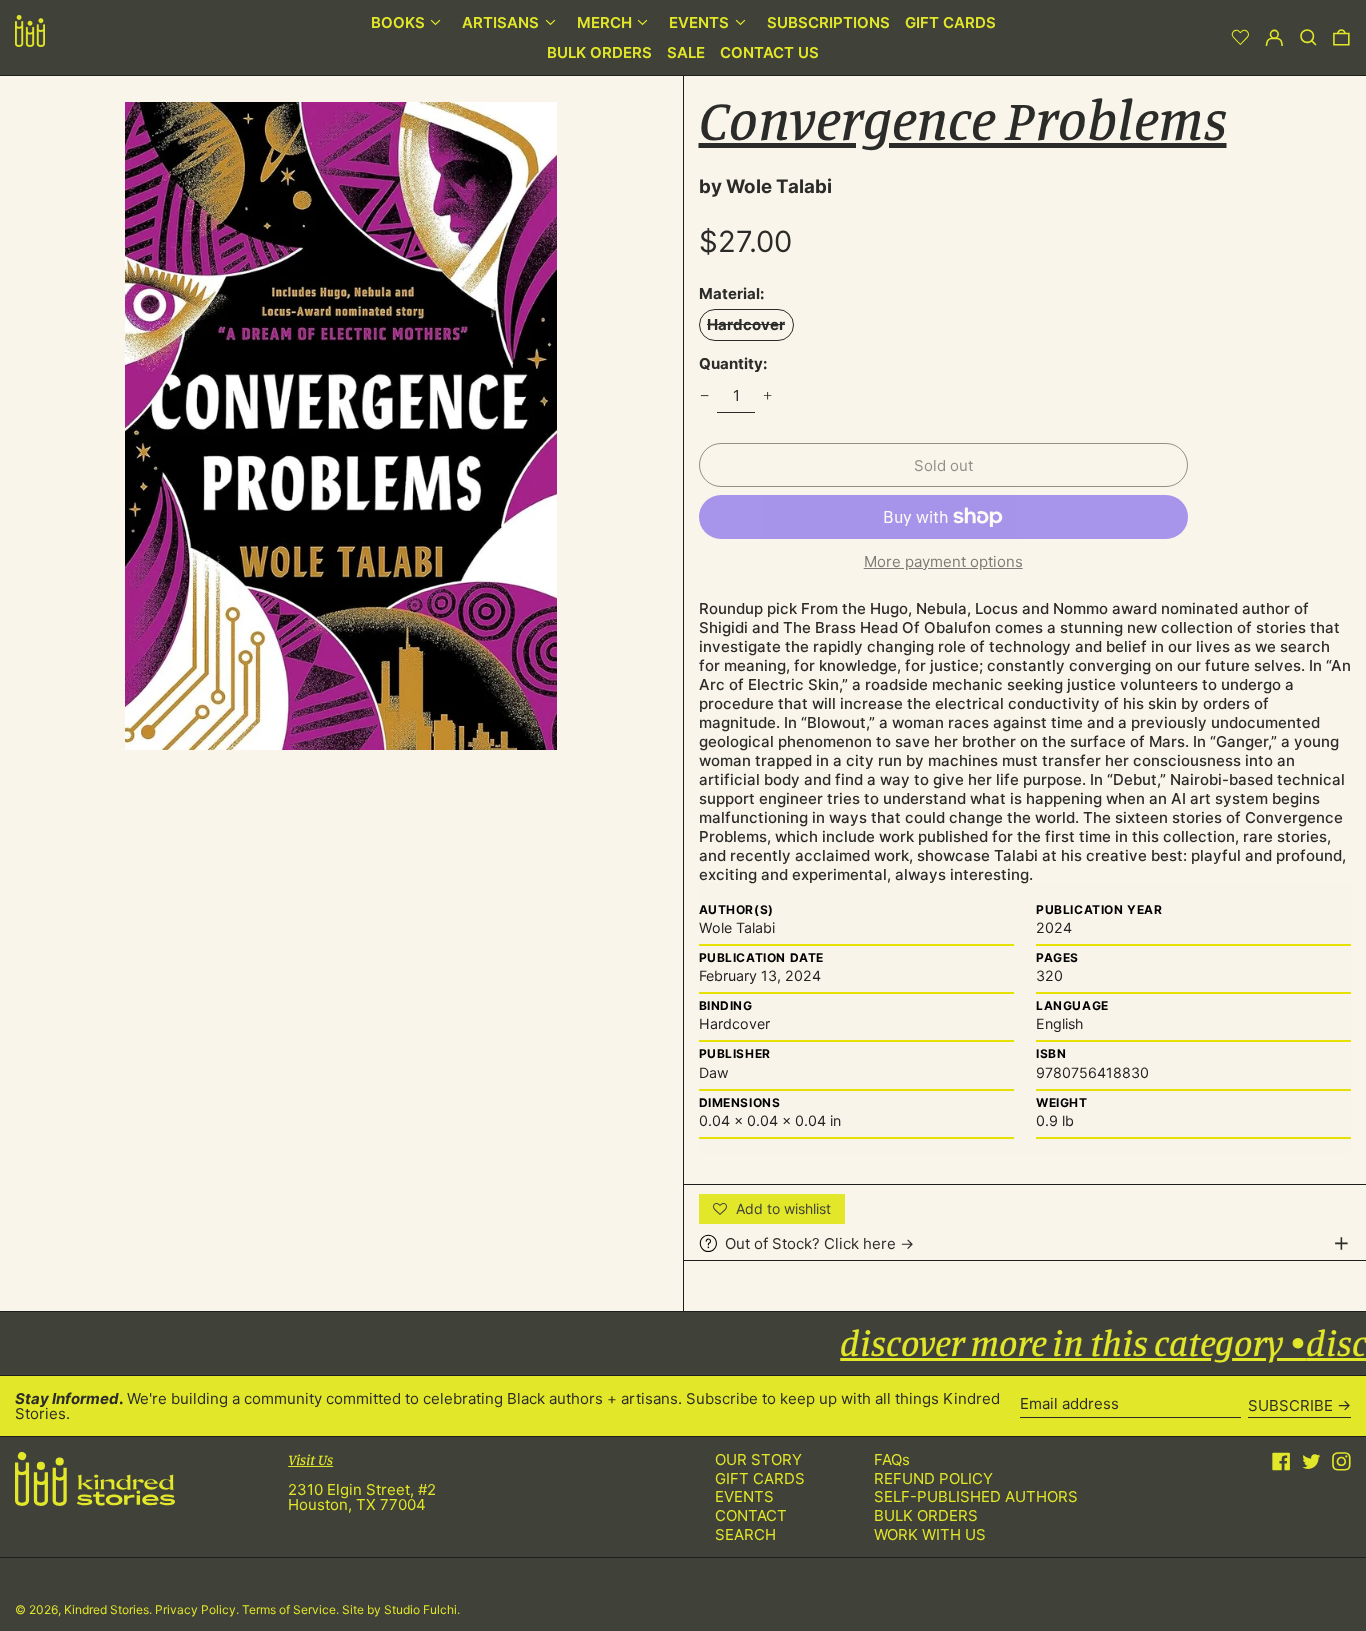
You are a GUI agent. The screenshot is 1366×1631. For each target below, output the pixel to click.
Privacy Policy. (198, 1609)
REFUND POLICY (933, 1478)
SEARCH (745, 1534)
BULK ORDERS (926, 1515)
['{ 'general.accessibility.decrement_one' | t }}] (704, 396)
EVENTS (744, 1496)
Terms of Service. (292, 1609)
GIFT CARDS (760, 1478)
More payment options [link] (943, 561)
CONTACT (751, 1515)
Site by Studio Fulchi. (401, 1609)
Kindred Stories (106, 1609)
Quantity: (733, 363)
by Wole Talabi (765, 186)
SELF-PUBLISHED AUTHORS (976, 1496)
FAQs (892, 1459)
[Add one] (768, 396)
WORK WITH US (930, 1534)
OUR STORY (758, 1459)
